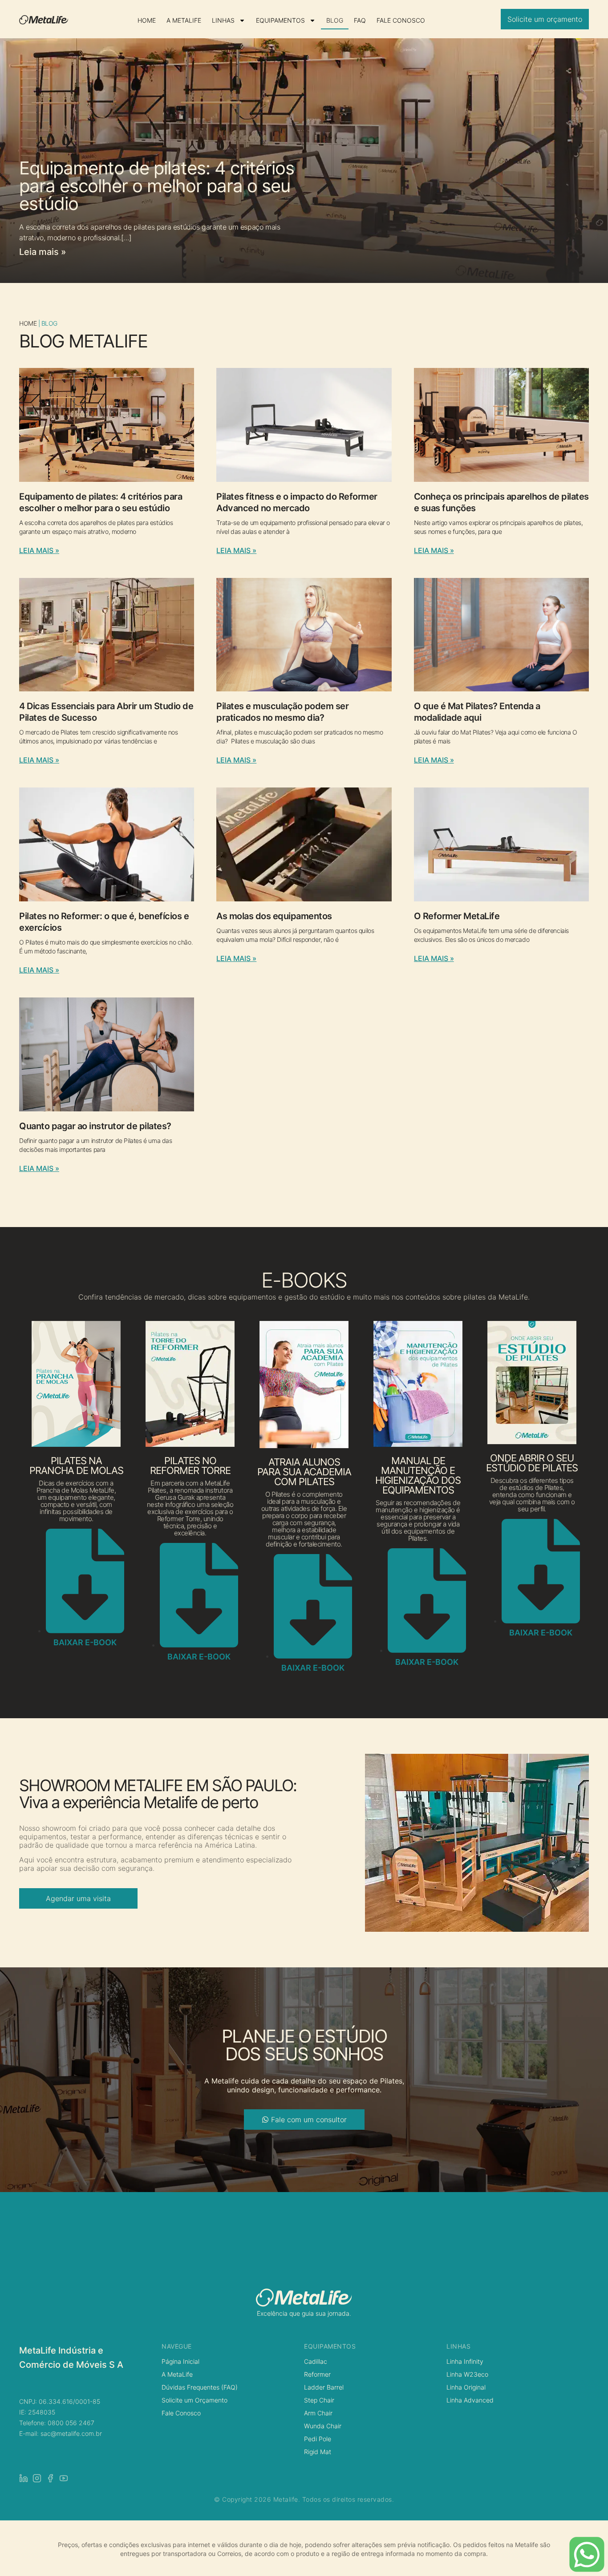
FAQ (360, 20)
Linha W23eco (467, 2374)
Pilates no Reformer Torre (190, 1466)
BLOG (335, 20)
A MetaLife (177, 2374)
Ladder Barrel (324, 2387)
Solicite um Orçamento (195, 2400)
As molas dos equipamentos (274, 916)
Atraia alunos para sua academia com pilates (304, 1472)
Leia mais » (43, 252)
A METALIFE (184, 20)
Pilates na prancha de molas (76, 1466)
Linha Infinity (465, 2361)
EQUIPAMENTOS (280, 20)
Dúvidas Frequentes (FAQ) (200, 2387)
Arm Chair (318, 2413)
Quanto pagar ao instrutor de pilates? (95, 1126)
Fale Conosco (181, 2413)
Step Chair (319, 2400)
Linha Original (466, 2387)
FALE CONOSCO (401, 20)
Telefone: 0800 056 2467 (57, 2423)
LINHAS (223, 20)
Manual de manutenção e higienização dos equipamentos (418, 1475)
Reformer (317, 2374)
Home (28, 323)
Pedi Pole (318, 2439)
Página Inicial (180, 2361)
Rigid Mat (318, 2452)
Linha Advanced (470, 2400)
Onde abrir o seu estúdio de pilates (532, 1463)
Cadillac (316, 2361)
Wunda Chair (323, 2426)
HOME (147, 20)
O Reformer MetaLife (457, 916)
